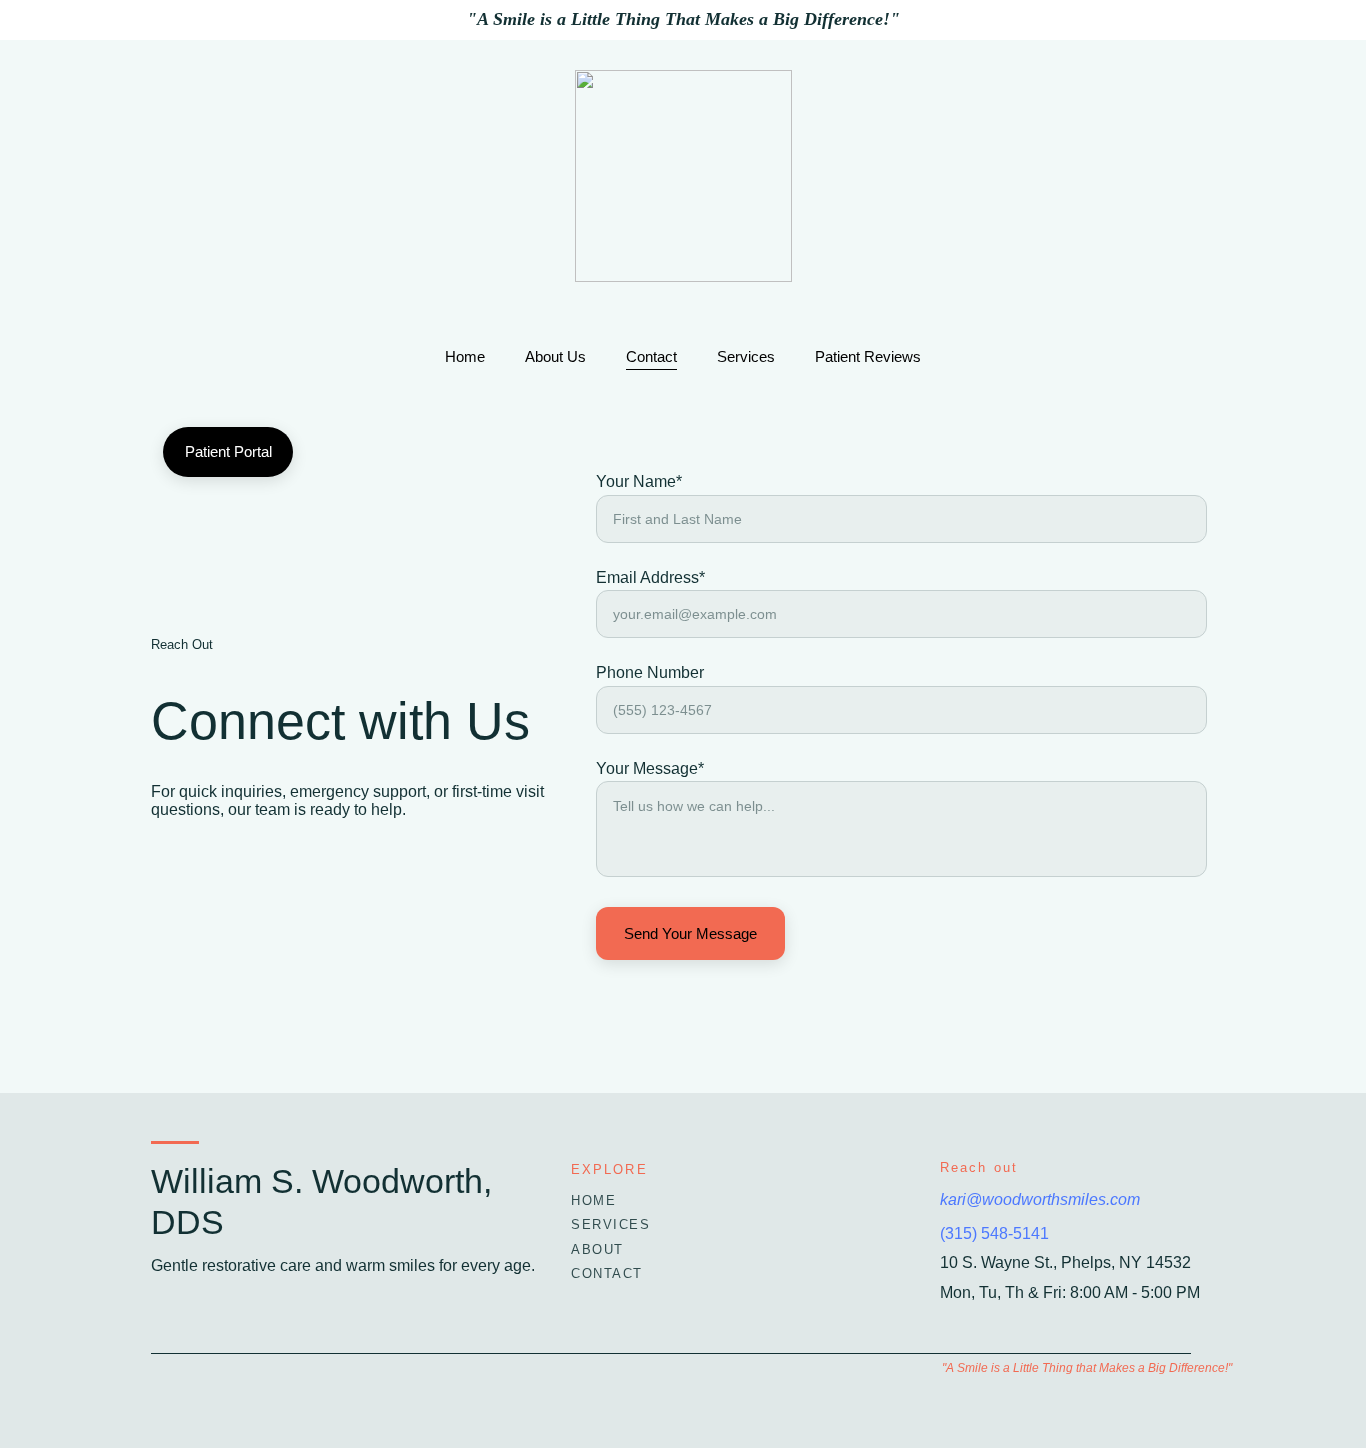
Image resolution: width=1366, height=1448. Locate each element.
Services (746, 356)
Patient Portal (228, 451)
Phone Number (650, 672)
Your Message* (650, 768)
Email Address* (650, 577)
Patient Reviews (868, 356)
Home (465, 356)
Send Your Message (690, 933)
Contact (651, 356)
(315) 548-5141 (994, 1233)
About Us (555, 356)
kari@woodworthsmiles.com (1040, 1199)
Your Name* (639, 481)
